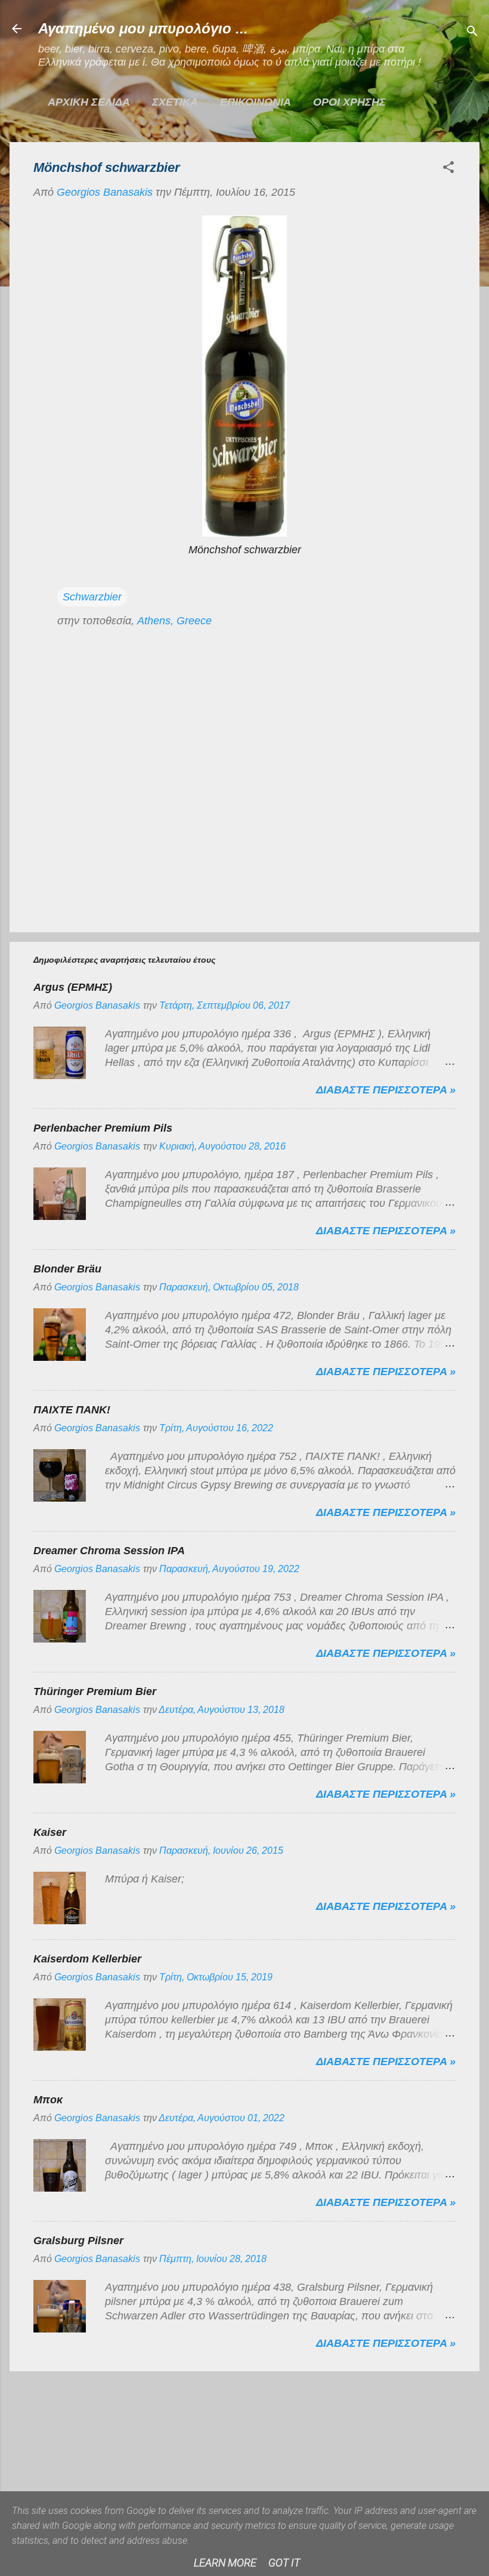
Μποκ (48, 2100)
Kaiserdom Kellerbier (87, 1959)
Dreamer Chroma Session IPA (109, 1551)
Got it (284, 2563)
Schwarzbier (92, 597)
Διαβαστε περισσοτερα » (386, 1090)
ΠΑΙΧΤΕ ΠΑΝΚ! (72, 1410)
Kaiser (50, 1832)
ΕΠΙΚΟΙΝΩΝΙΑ (256, 102)
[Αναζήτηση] (472, 33)
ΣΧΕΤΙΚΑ (175, 102)
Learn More (225, 2563)
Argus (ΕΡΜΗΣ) (73, 987)
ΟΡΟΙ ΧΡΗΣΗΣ (349, 102)
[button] (448, 169)
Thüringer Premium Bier (95, 1691)
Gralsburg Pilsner (78, 2241)
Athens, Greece (174, 621)
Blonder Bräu (67, 1269)
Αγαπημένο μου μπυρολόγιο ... (143, 28)
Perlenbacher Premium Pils (103, 1128)
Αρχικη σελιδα (89, 102)
